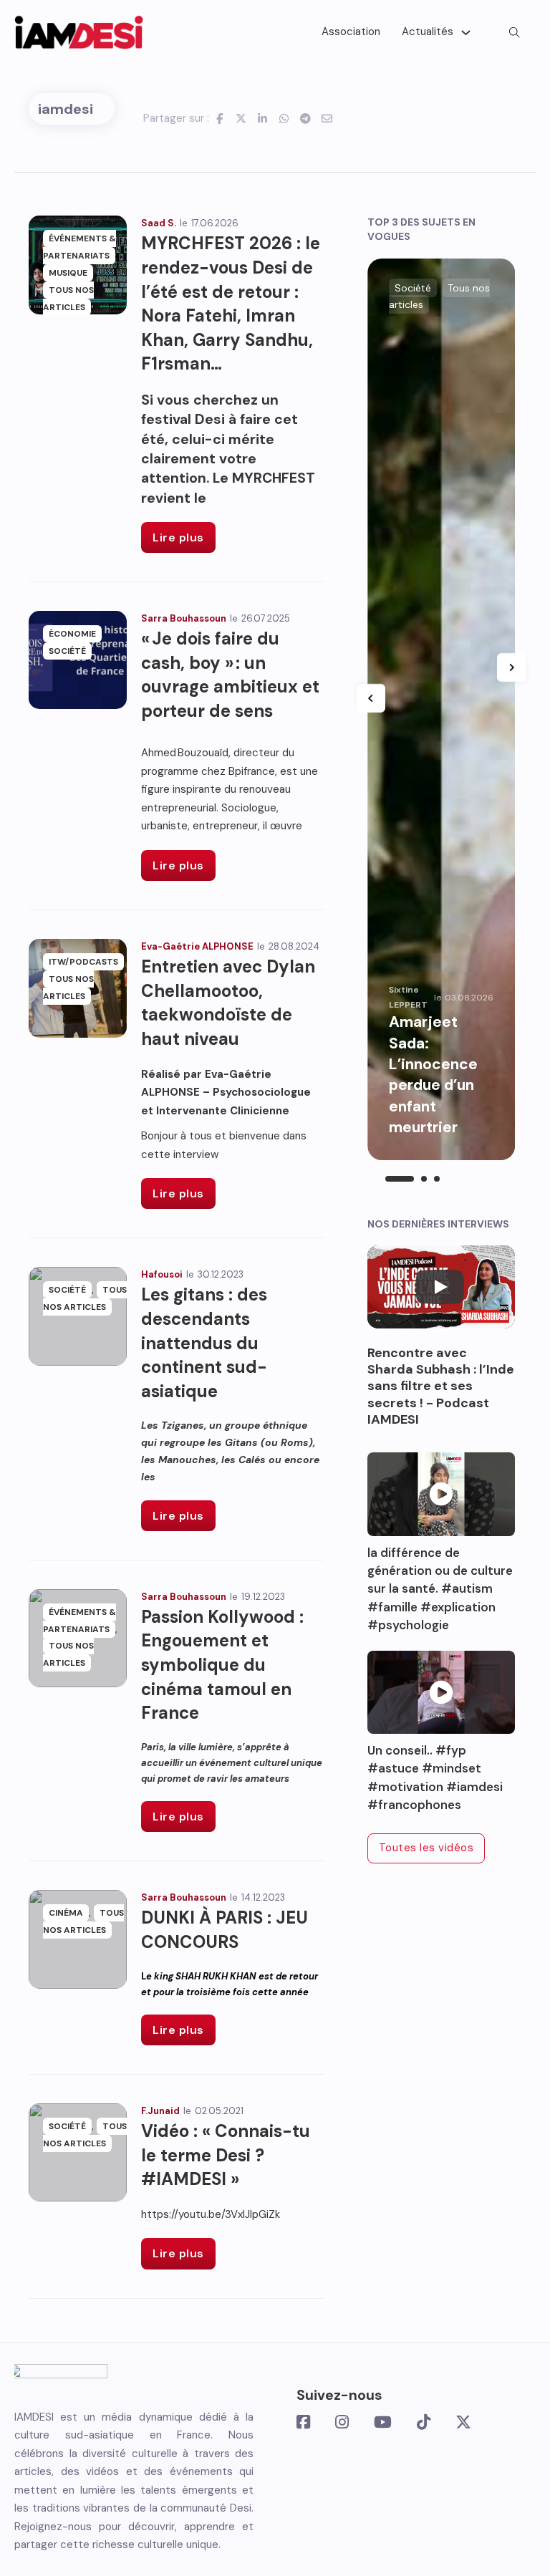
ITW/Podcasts (83, 962)
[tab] (400, 1179)
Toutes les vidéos (426, 1848)
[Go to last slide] (371, 698)
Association (351, 32)
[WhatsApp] (284, 118)
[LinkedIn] (263, 118)
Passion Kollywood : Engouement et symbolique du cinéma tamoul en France (222, 1665)
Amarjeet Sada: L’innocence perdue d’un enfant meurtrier (433, 1075)
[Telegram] (306, 118)
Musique (68, 273)
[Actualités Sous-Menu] (466, 33)
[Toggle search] (514, 32)
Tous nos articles (68, 299)
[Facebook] (220, 118)
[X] (241, 118)
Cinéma (66, 1913)
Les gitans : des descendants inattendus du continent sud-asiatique (204, 1342)
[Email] (327, 118)
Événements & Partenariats (79, 247)
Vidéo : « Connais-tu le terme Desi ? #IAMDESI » (226, 2155)
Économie (72, 634)
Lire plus (178, 537)
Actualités (428, 32)
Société (67, 651)
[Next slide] (511, 667)
